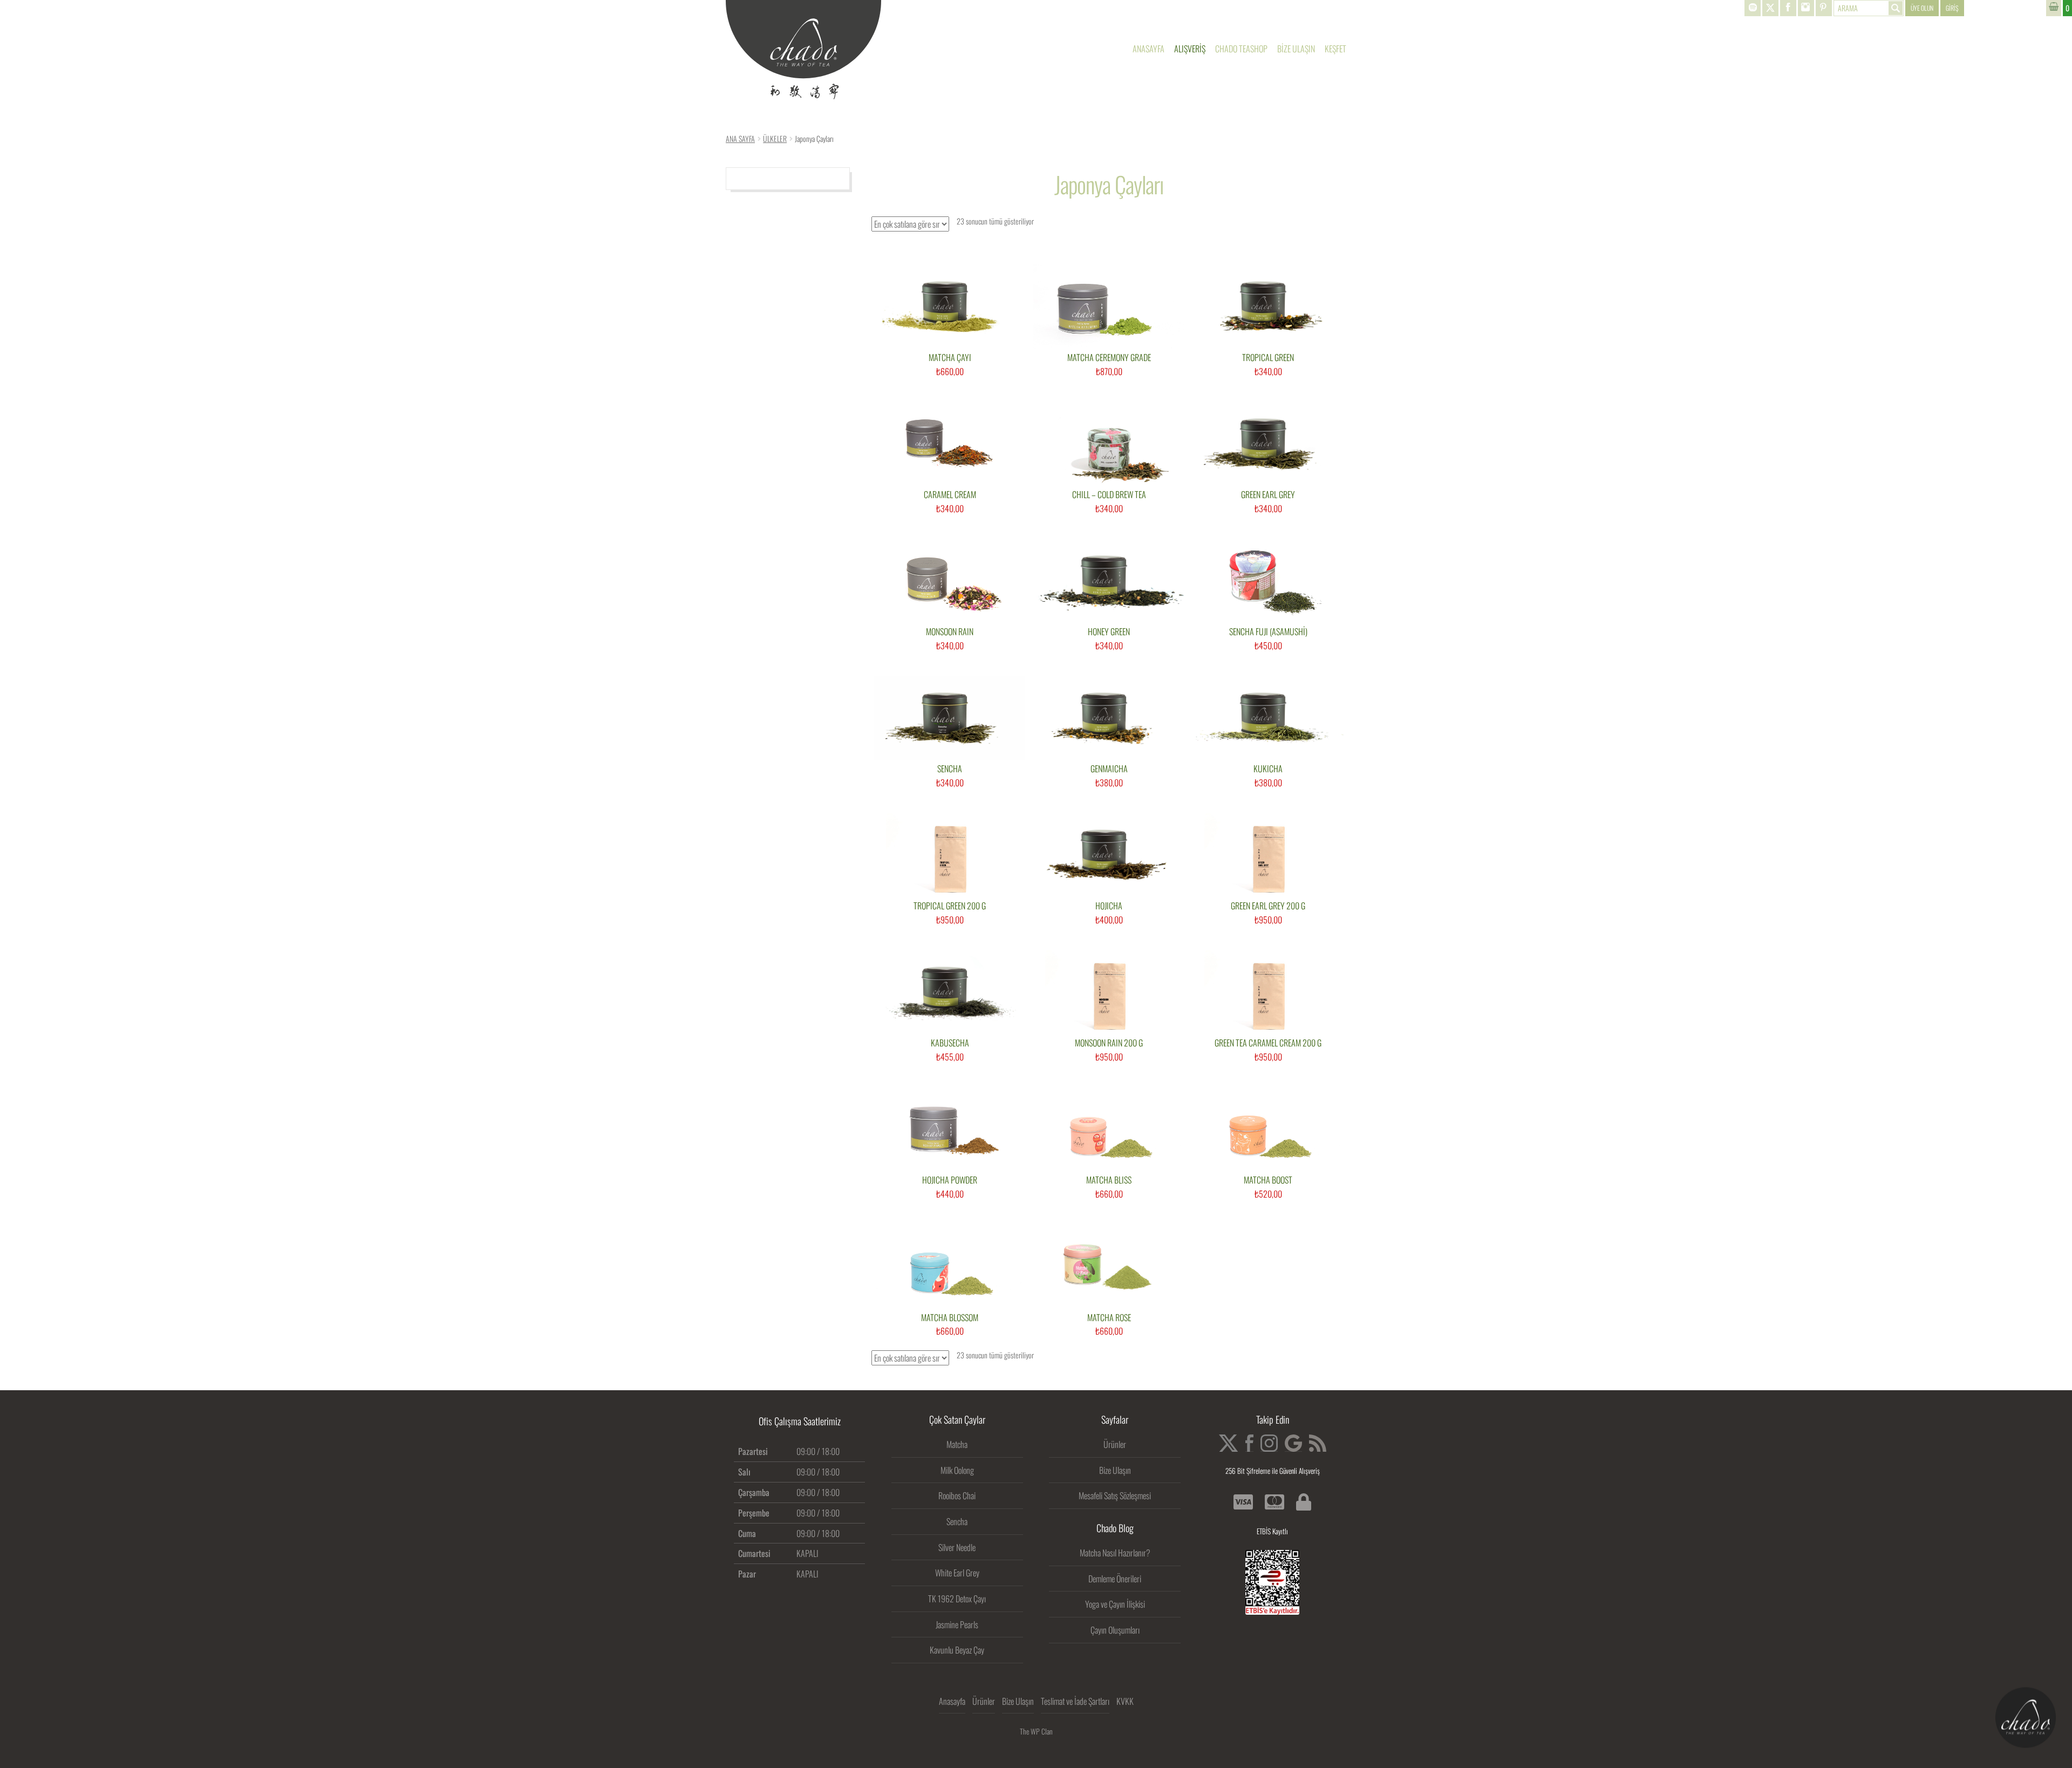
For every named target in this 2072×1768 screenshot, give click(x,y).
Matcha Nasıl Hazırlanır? (1115, 1553)
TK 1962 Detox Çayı (957, 1599)
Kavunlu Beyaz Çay (957, 1650)
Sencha (957, 1521)
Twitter (1770, 8)
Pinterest (1824, 8)
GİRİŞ (1952, 8)
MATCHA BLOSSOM (950, 1318)
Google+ (1293, 1443)
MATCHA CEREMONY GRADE (1109, 358)
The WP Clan (1036, 1731)
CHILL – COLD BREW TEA (1109, 495)
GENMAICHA (1109, 769)
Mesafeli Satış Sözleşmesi (1115, 1495)
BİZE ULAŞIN (1296, 49)
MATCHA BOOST (1268, 1180)
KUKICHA (1268, 769)
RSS (1318, 1443)
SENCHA (950, 769)
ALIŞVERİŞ (1190, 49)
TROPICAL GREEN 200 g (950, 906)
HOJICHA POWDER (950, 1180)
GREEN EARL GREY (1268, 495)
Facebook (1788, 8)
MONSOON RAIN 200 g (1109, 1043)
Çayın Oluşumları (1115, 1630)
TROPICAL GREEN (1268, 358)
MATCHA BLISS (1109, 1180)
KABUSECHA (950, 1043)
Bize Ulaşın (1115, 1470)
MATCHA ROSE (1109, 1318)
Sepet (2059, 8)
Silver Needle (957, 1547)
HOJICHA (1109, 906)
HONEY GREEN (1109, 632)
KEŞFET (1335, 49)
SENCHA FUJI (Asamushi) (1268, 632)
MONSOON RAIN (950, 632)
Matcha (957, 1444)
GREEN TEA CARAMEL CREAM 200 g (1268, 1043)
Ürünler (1115, 1444)
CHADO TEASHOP (1241, 49)
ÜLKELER (775, 138)
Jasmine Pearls (957, 1624)
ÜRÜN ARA (1869, 8)
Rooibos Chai (957, 1495)
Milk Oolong (957, 1470)
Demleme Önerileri (1115, 1579)
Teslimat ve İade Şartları (1075, 1701)
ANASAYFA (1149, 49)
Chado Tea (803, 50)
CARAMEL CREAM (950, 495)
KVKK (1125, 1701)
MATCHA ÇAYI (950, 358)
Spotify (1753, 8)
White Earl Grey (957, 1573)
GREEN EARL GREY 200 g (1268, 906)
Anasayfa (952, 1701)
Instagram (1806, 8)
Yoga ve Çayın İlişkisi (1115, 1604)
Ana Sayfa (740, 138)
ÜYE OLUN (1922, 8)
